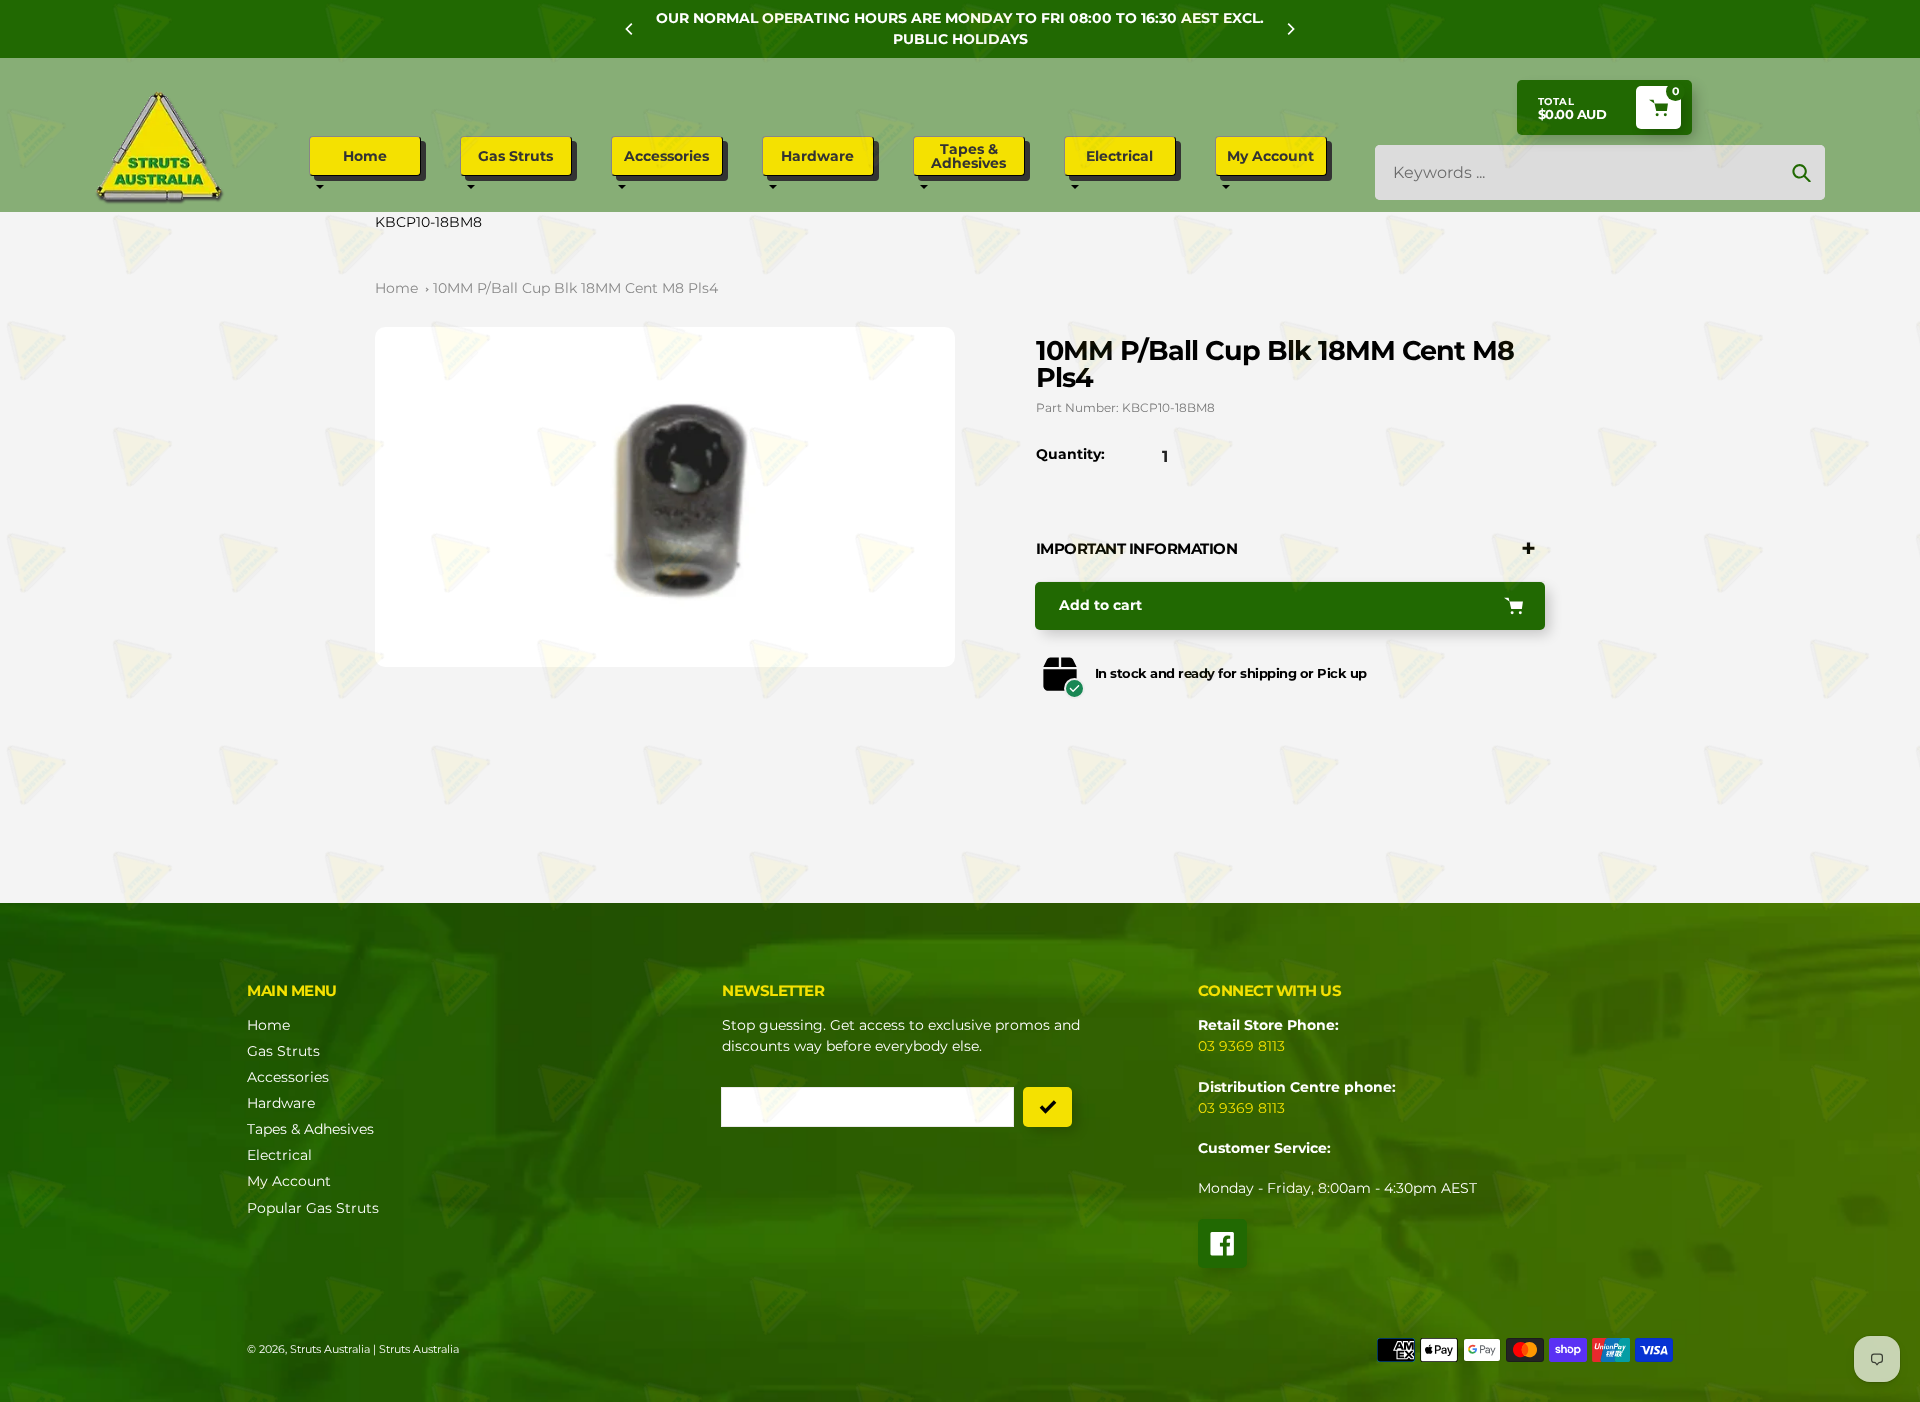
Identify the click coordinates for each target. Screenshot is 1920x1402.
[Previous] (630, 29)
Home (396, 288)
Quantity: (1070, 454)
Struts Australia (330, 1349)
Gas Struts (283, 1051)
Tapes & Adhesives (310, 1129)
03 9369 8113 (1241, 1046)
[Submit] (1047, 1107)
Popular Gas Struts (313, 1208)
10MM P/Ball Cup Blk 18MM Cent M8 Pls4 (575, 288)
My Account (289, 1181)
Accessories (288, 1077)
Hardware (281, 1103)
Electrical (279, 1155)
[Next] (1290, 29)
